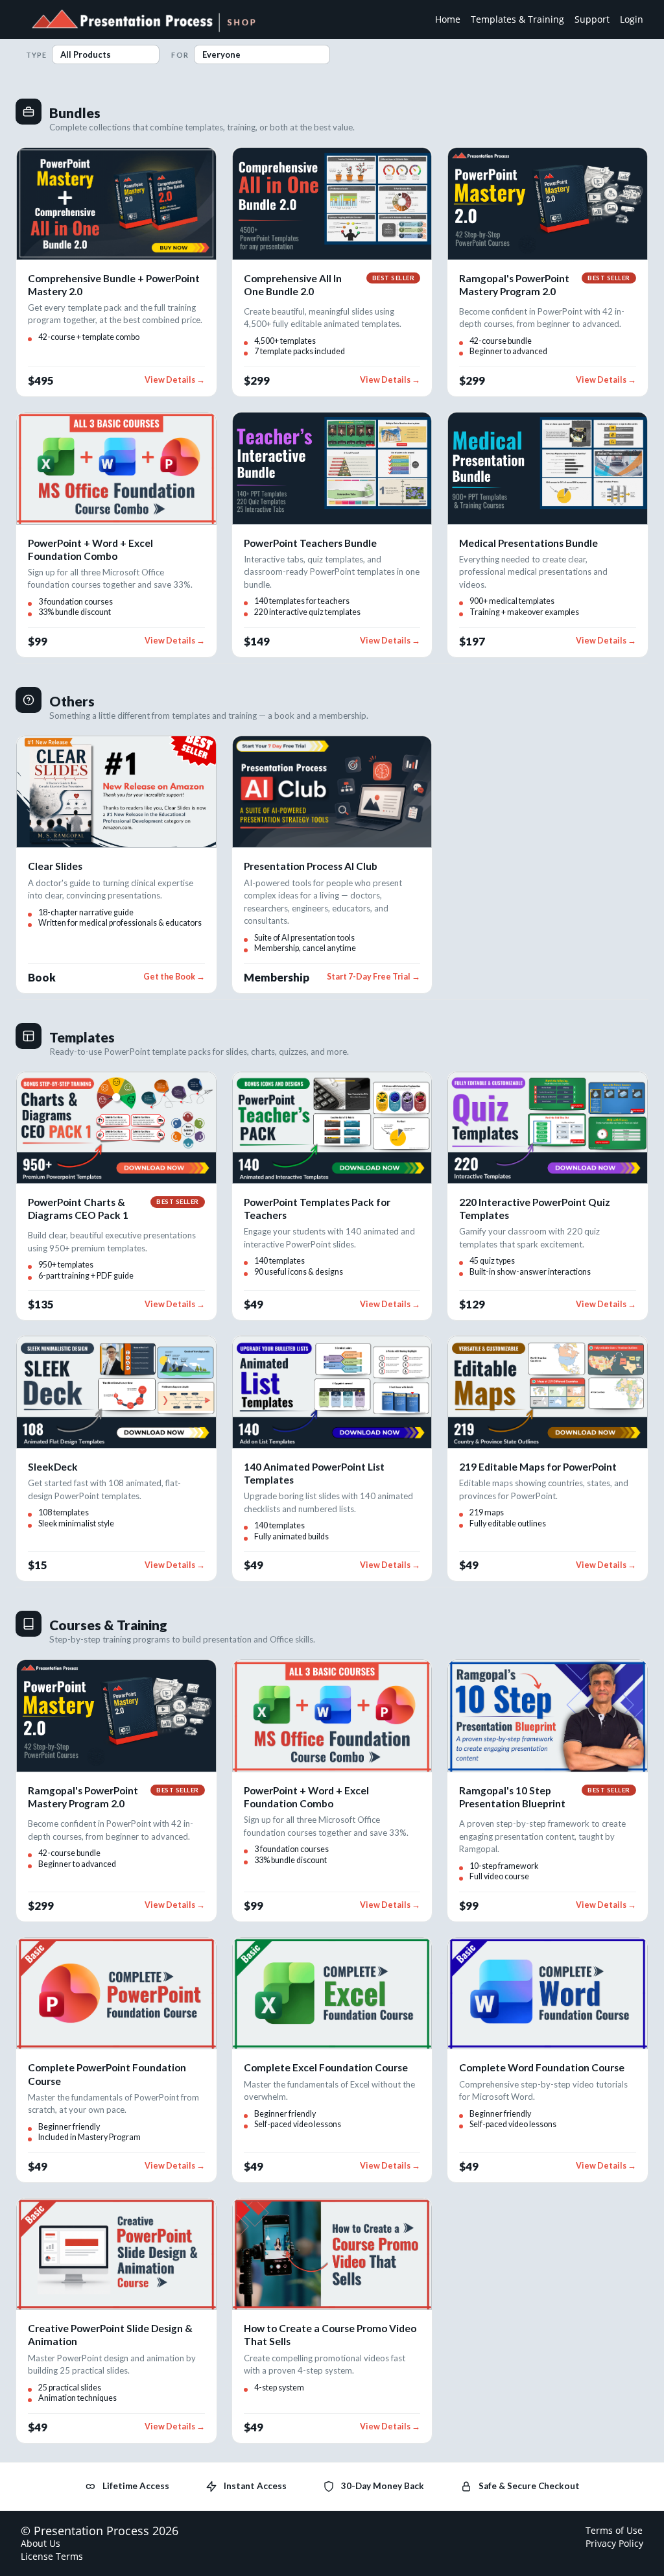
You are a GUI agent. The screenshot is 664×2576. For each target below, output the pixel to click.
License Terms (52, 2556)
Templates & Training (517, 19)
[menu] (534, 19)
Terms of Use (614, 2530)
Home (448, 19)
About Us (41, 2543)
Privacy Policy (614, 2543)
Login (632, 19)
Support (592, 19)
